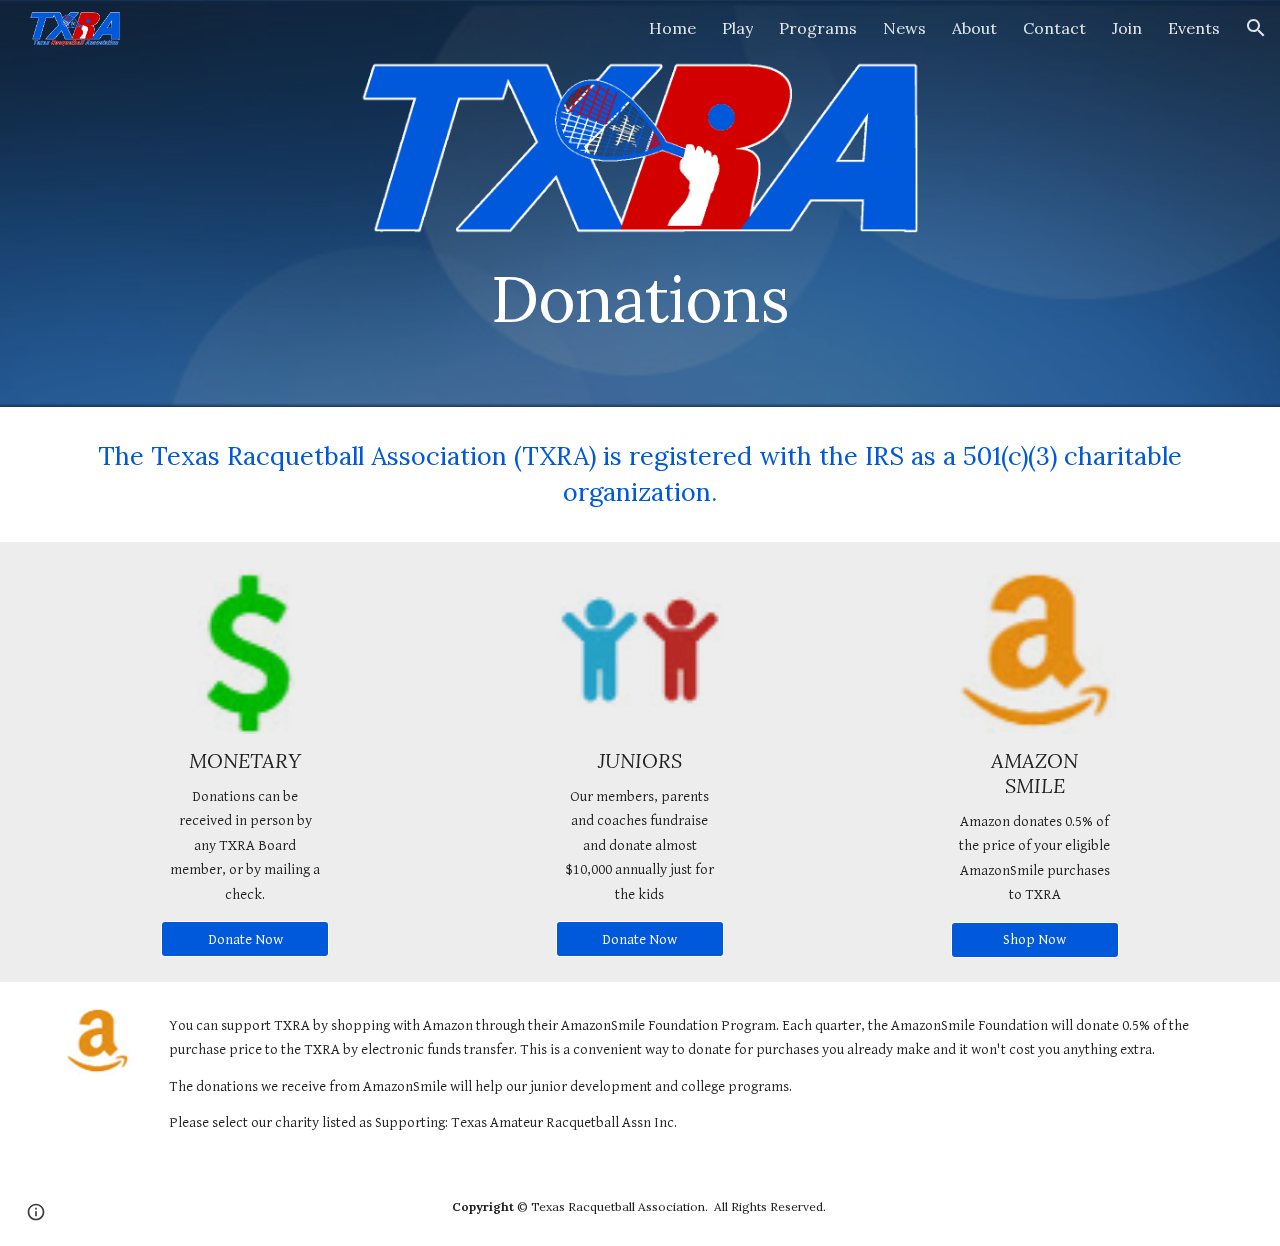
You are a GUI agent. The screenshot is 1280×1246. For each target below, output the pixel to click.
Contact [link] (1054, 28)
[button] (1256, 28)
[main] (640, 290)
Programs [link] (818, 28)
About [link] (974, 28)
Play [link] (737, 28)
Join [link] (1127, 28)
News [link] (904, 28)
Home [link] (672, 28)
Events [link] (1194, 28)
